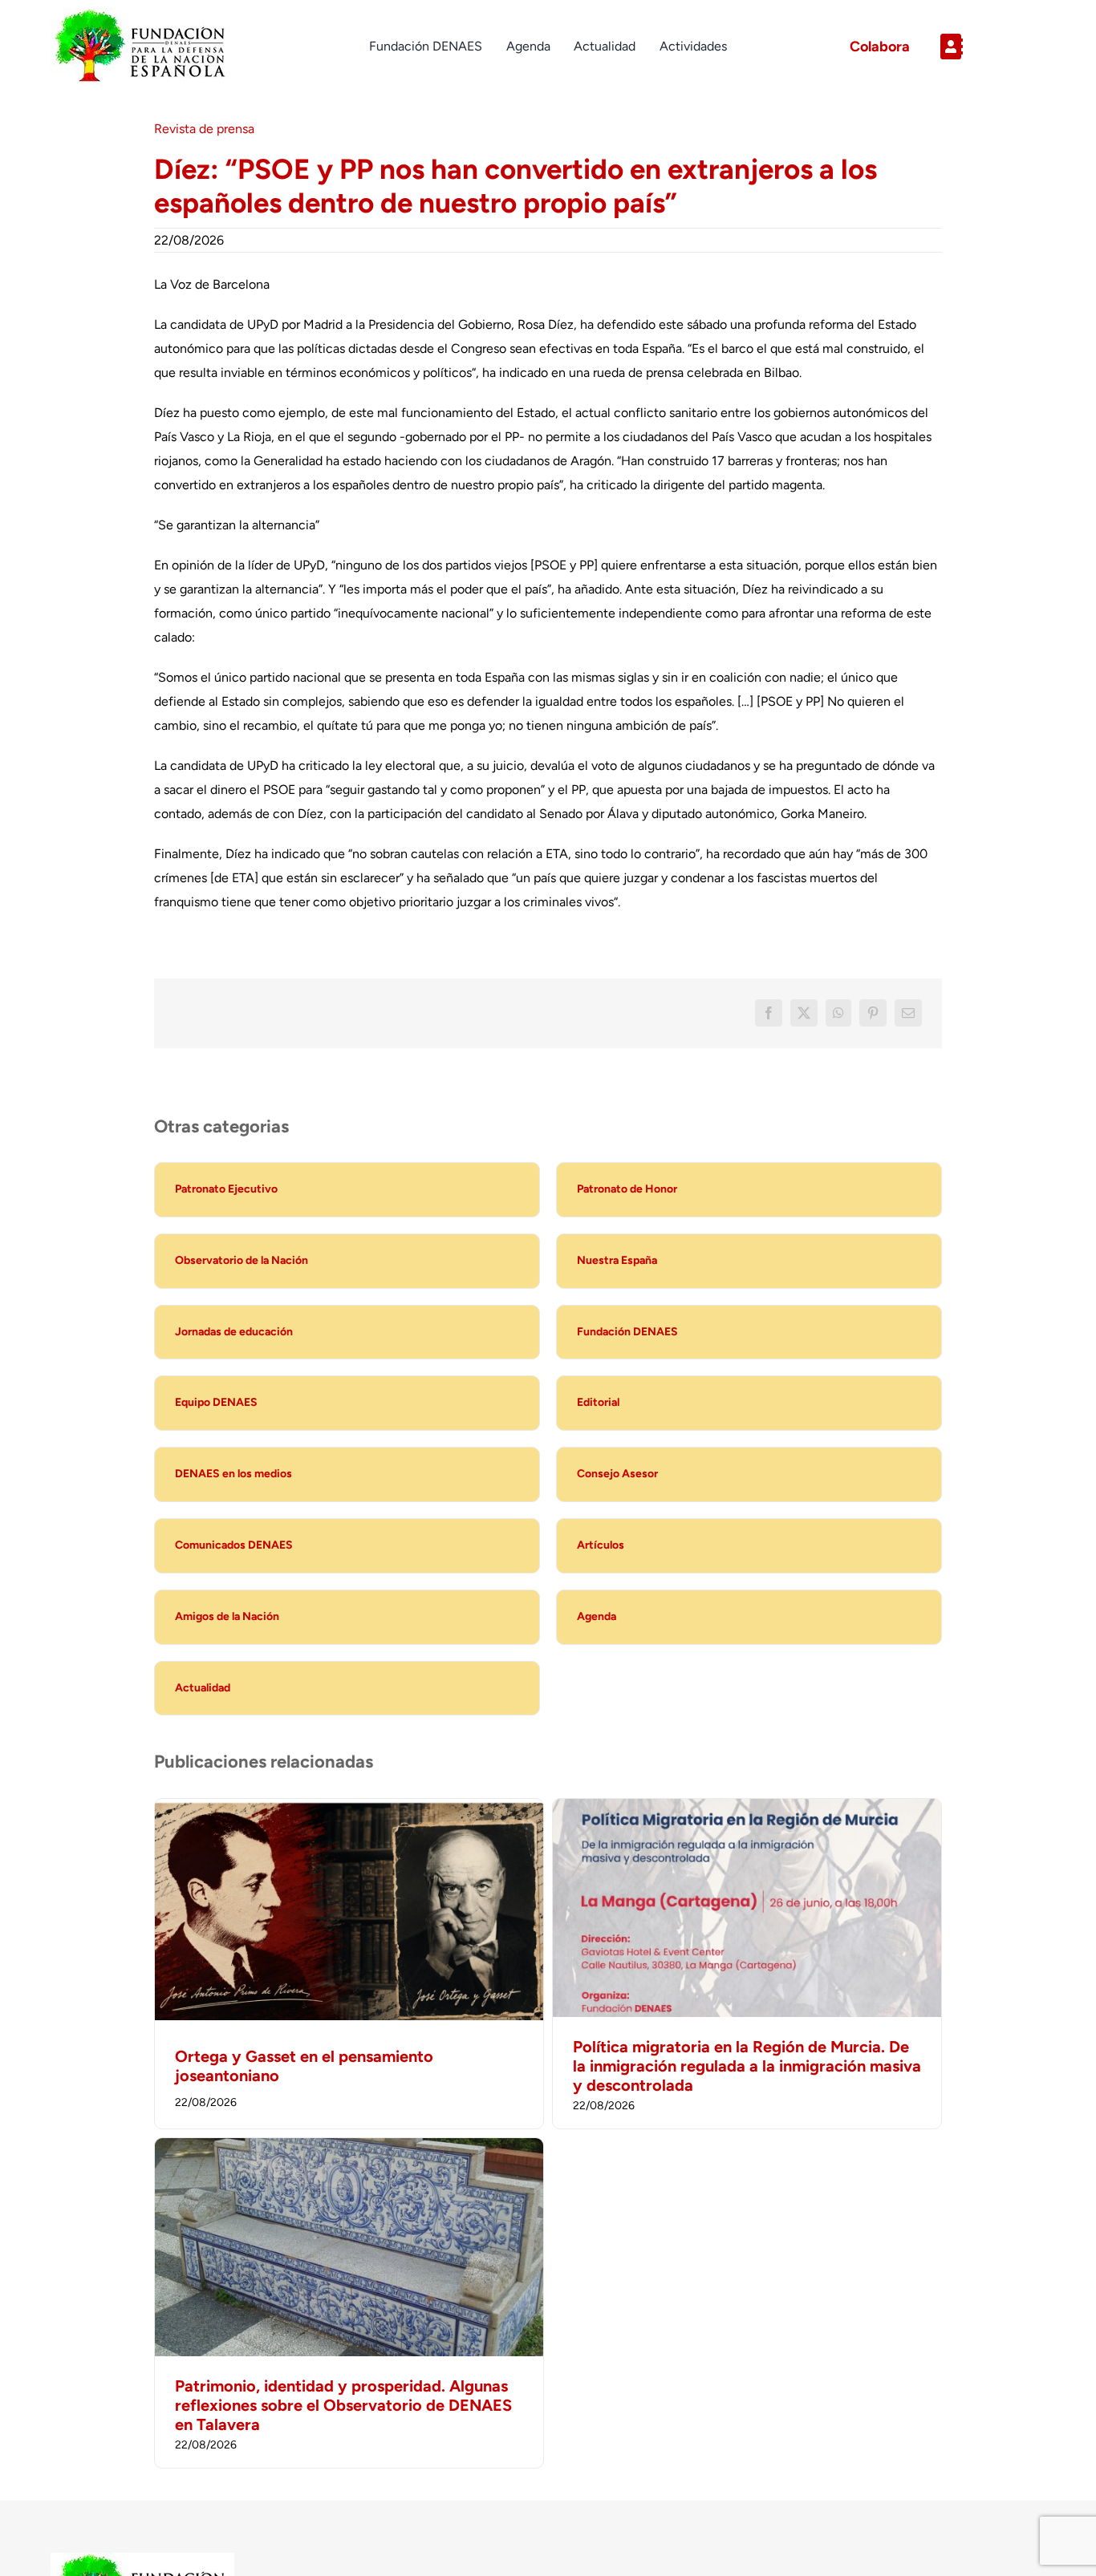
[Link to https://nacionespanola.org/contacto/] (986, 47)
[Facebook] (769, 1013)
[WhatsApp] (838, 1013)
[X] (804, 1013)
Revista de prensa (204, 129)
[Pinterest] (873, 1013)
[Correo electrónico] (908, 1013)
